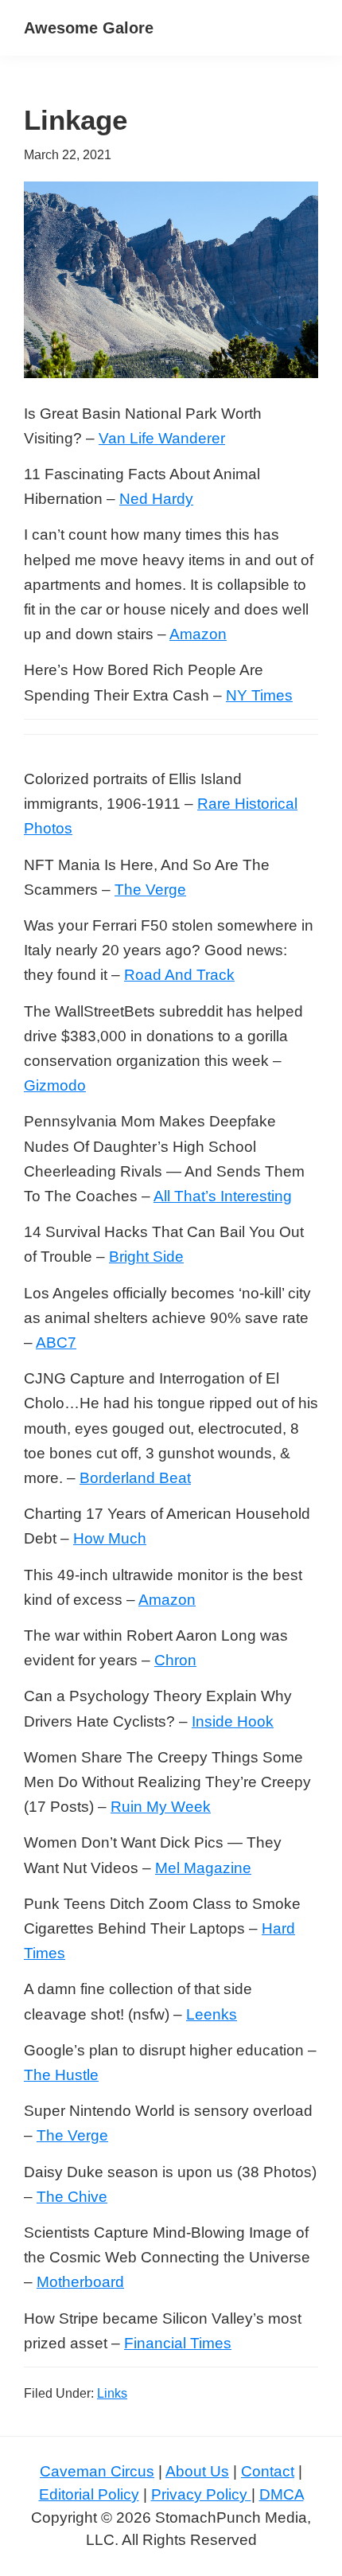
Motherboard (80, 2282)
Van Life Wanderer (162, 438)
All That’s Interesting (223, 1196)
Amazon (198, 634)
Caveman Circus (97, 2471)
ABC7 (56, 1343)
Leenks (212, 2014)
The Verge (150, 890)
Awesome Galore (89, 28)
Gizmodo (55, 1085)
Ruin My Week (161, 1807)
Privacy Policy (201, 2494)
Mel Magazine (203, 1868)
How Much (110, 1538)
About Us (197, 2471)
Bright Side (146, 1257)
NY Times (259, 695)
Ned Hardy (156, 499)
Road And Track (179, 975)
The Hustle (61, 2075)
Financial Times (178, 2343)
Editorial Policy (89, 2494)
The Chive (72, 2197)
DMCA (282, 2494)
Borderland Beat (135, 1478)
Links (112, 2393)
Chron (175, 1660)
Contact (268, 2471)
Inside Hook (233, 1721)
